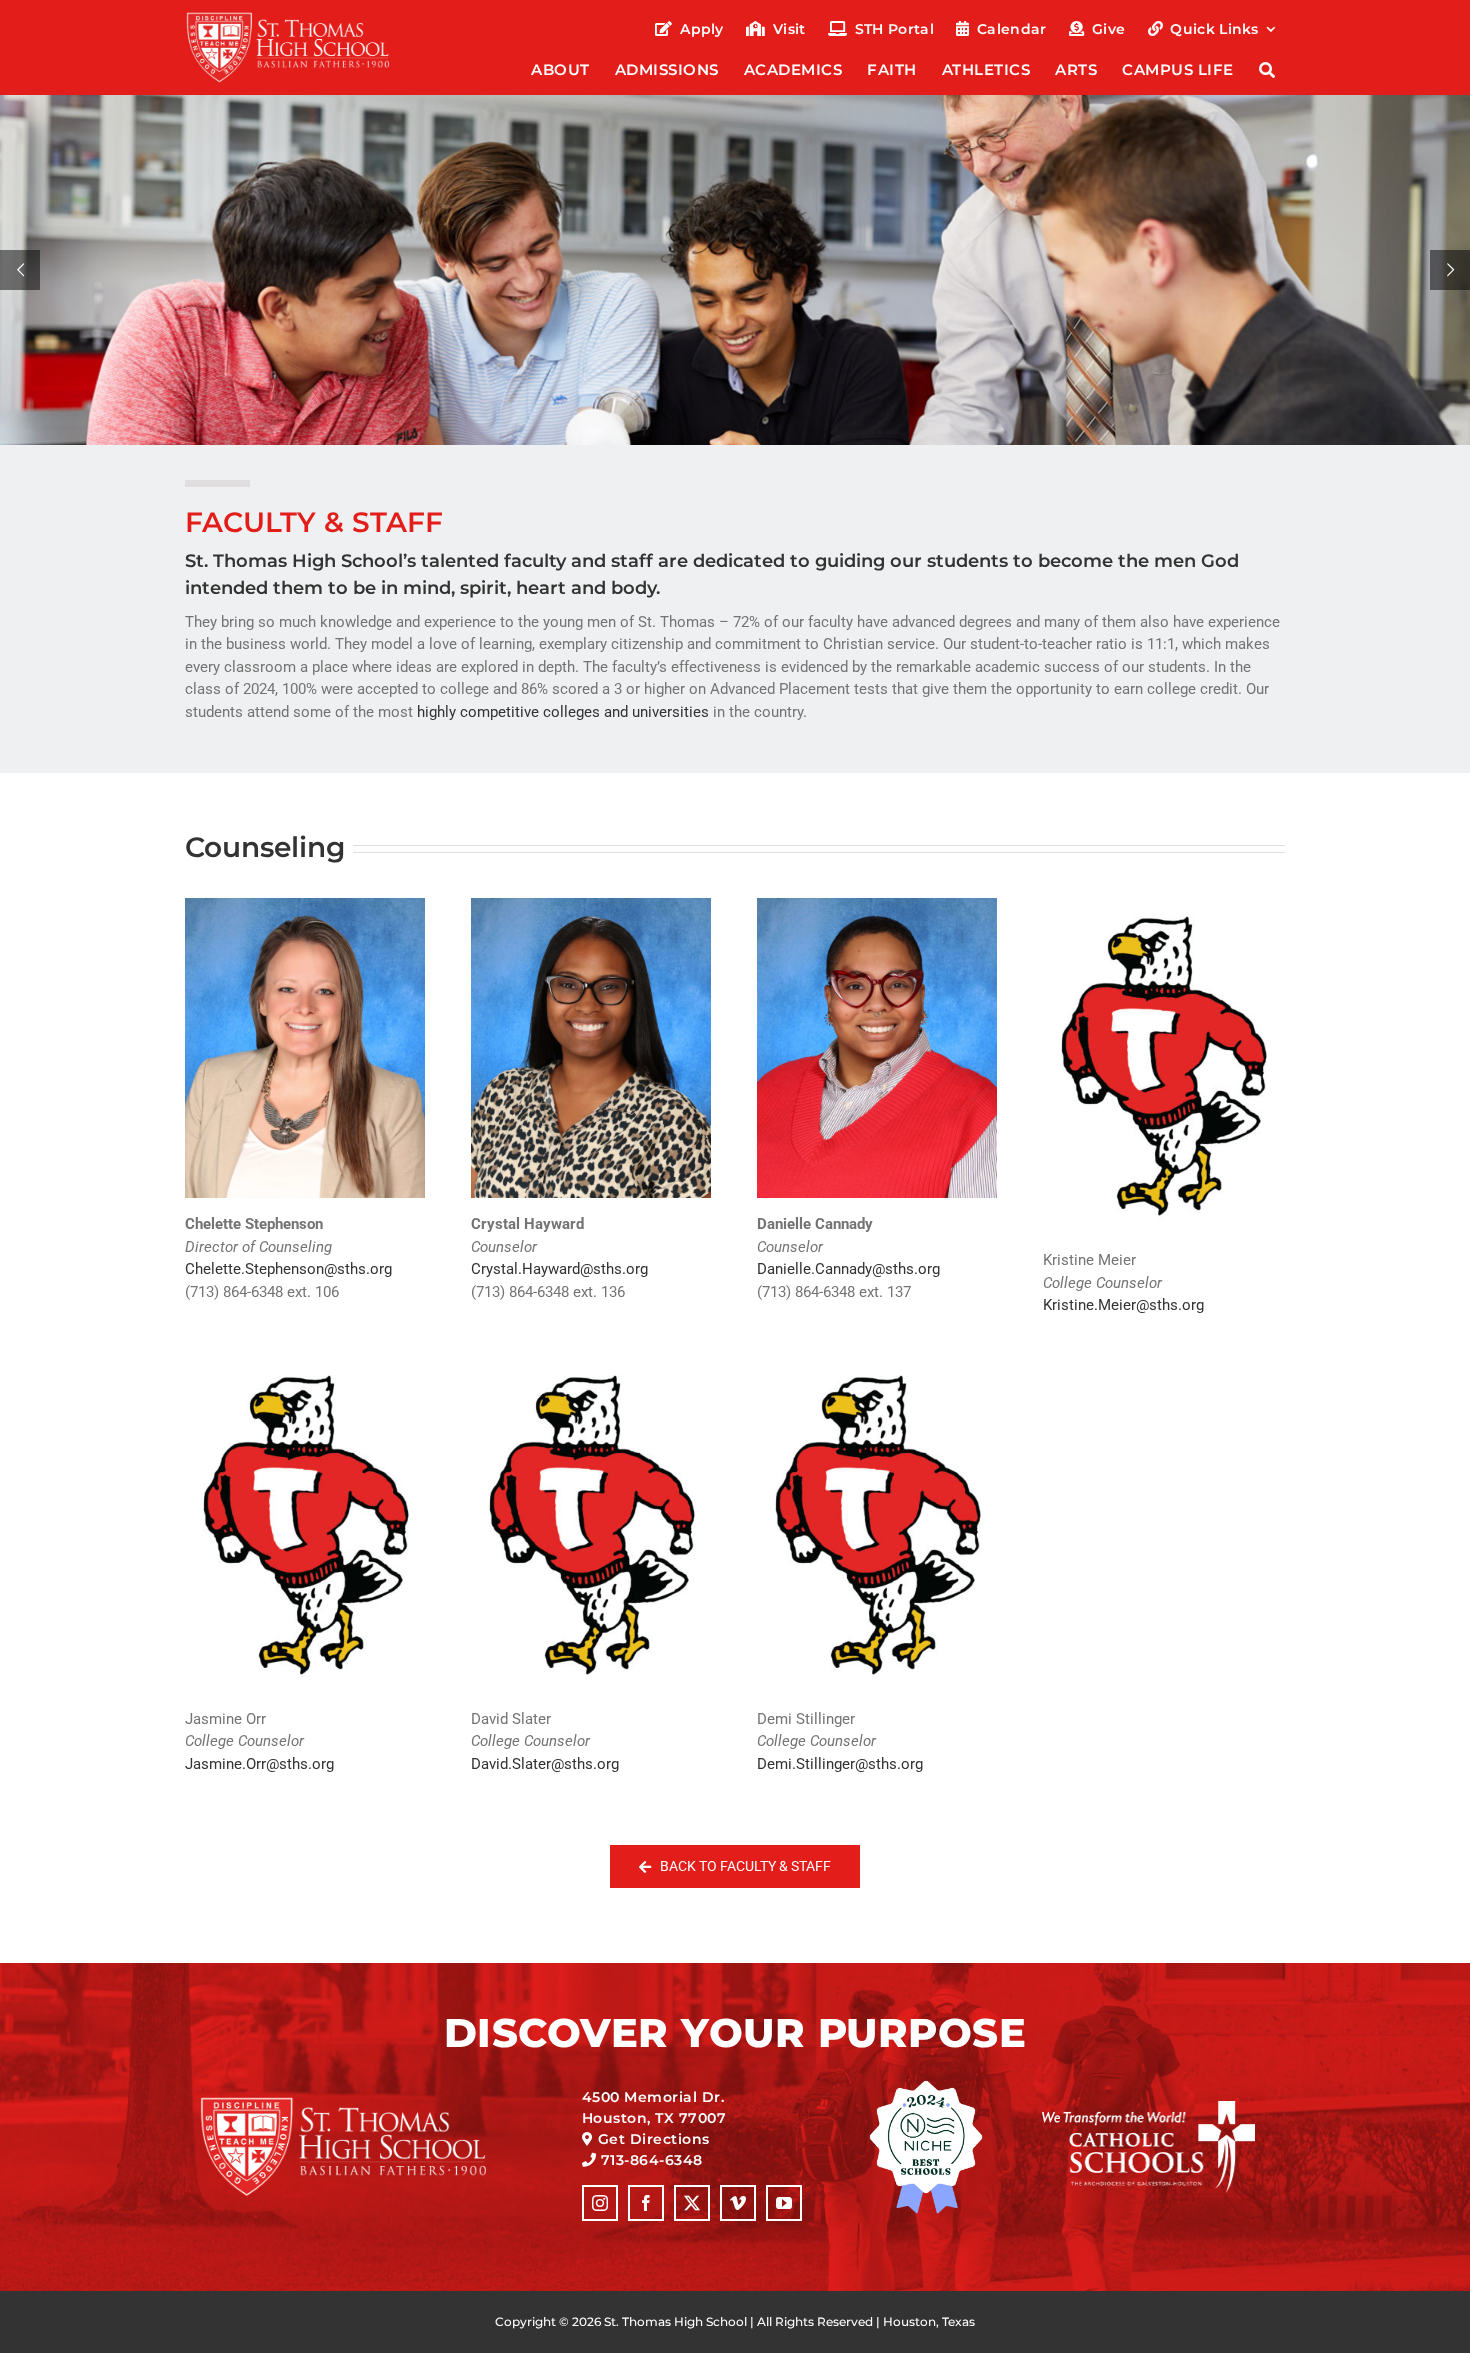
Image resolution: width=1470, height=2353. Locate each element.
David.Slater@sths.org (545, 1764)
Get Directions (654, 2139)
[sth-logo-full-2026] (306, 18)
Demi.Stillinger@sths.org (840, 1764)
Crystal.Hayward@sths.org (559, 1269)
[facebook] (646, 2203)
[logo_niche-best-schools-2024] (926, 2087)
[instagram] (600, 2203)
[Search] (1267, 71)
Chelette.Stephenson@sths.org (288, 1269)
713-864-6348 (652, 2160)
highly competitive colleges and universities (563, 712)
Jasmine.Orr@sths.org (259, 1764)
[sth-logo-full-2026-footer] (368, 2103)
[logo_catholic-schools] (1148, 2108)
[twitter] (692, 2203)
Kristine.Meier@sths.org (1123, 1305)
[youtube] (784, 2203)
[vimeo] (738, 2203)
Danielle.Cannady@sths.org (848, 1269)
